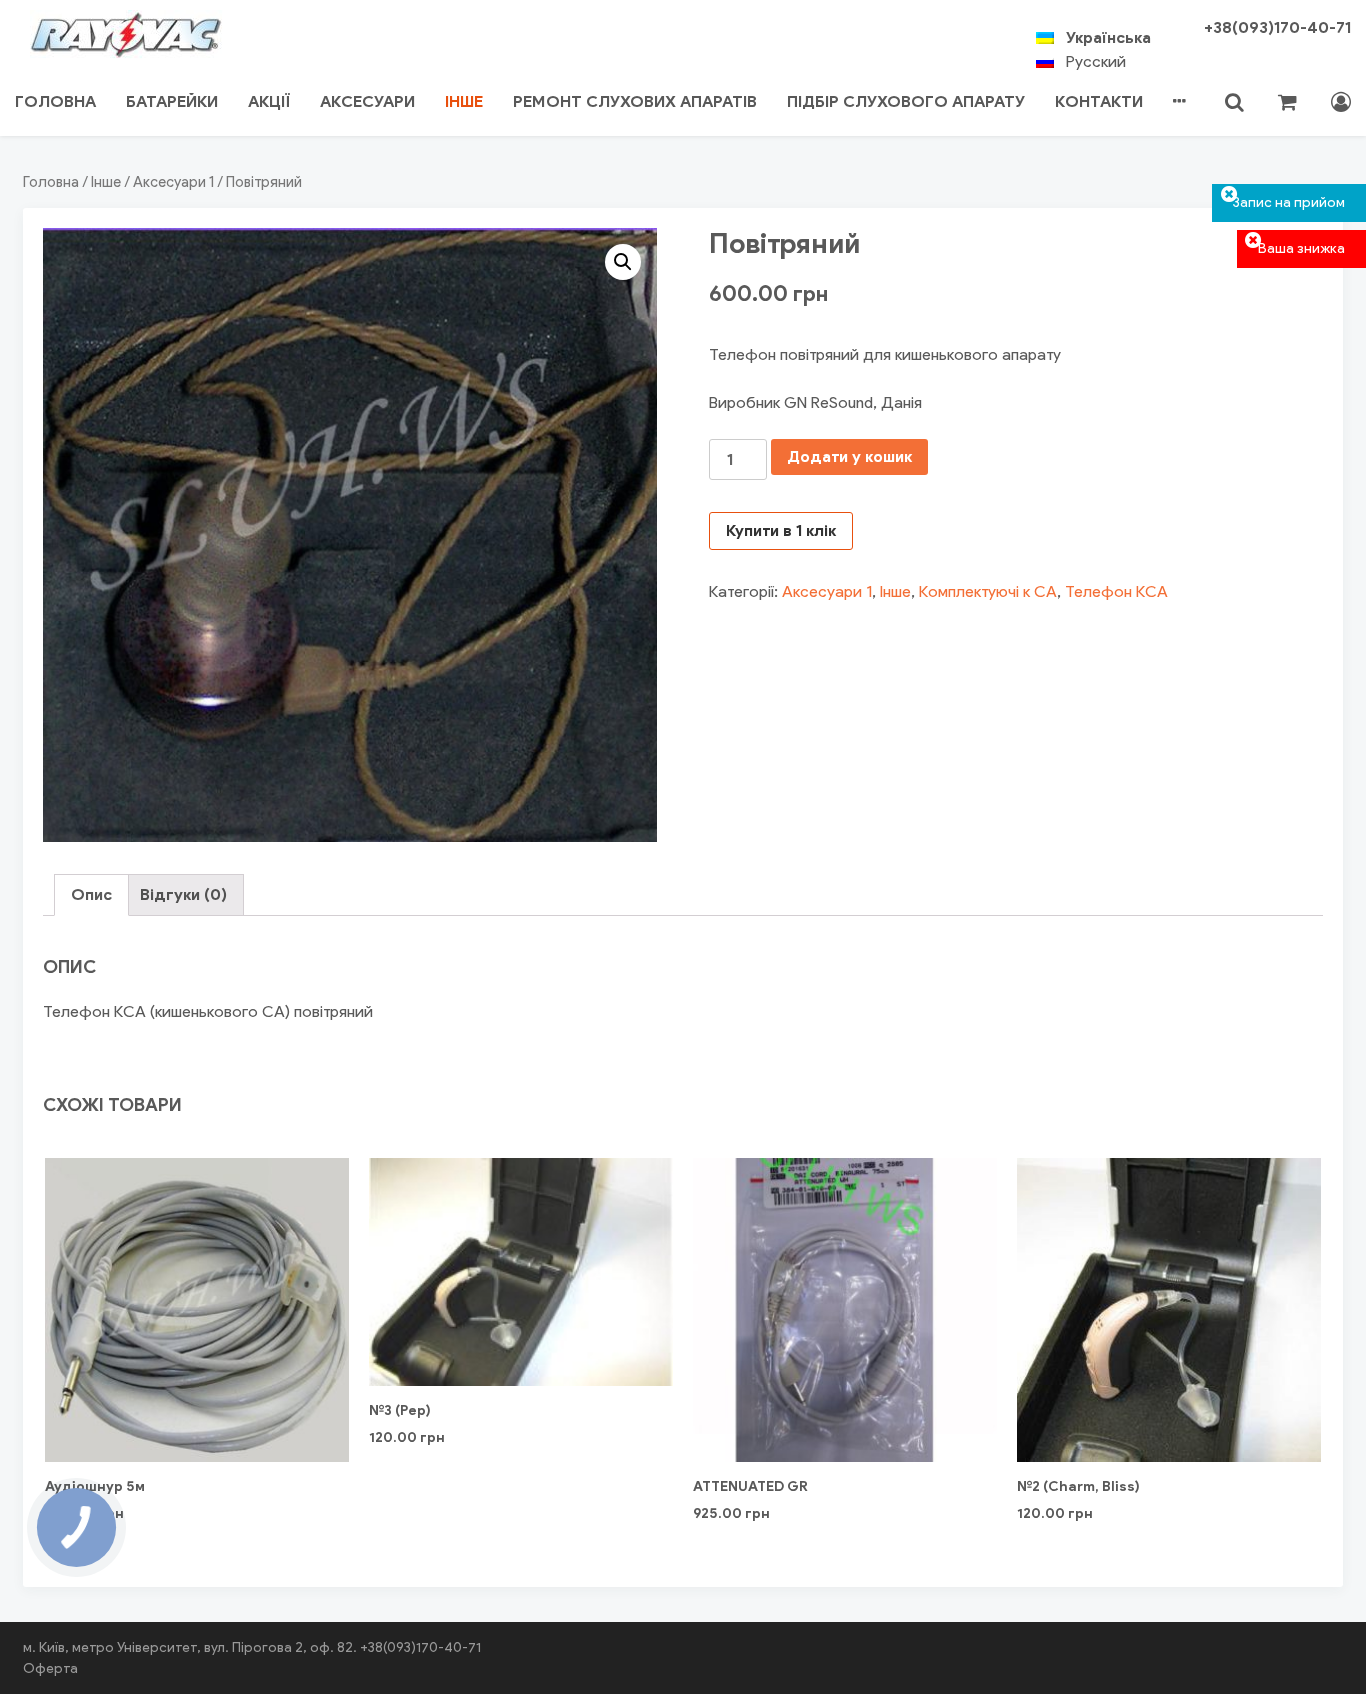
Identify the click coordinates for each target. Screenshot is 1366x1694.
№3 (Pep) (400, 1410)
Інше (464, 101)
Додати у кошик (849, 456)
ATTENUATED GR (750, 1486)
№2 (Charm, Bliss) (1078, 1486)
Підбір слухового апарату (906, 101)
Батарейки (172, 101)
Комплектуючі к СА (988, 591)
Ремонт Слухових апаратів (635, 101)
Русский (1096, 61)
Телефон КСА (1116, 591)
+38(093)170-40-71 (1277, 27)
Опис (91, 894)
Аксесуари (367, 101)
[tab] (91, 895)
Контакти (1099, 101)
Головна (55, 101)
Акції (269, 101)
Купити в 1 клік (781, 530)
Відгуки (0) (183, 894)
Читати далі (197, 1404)
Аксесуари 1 (173, 182)
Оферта (50, 1668)
